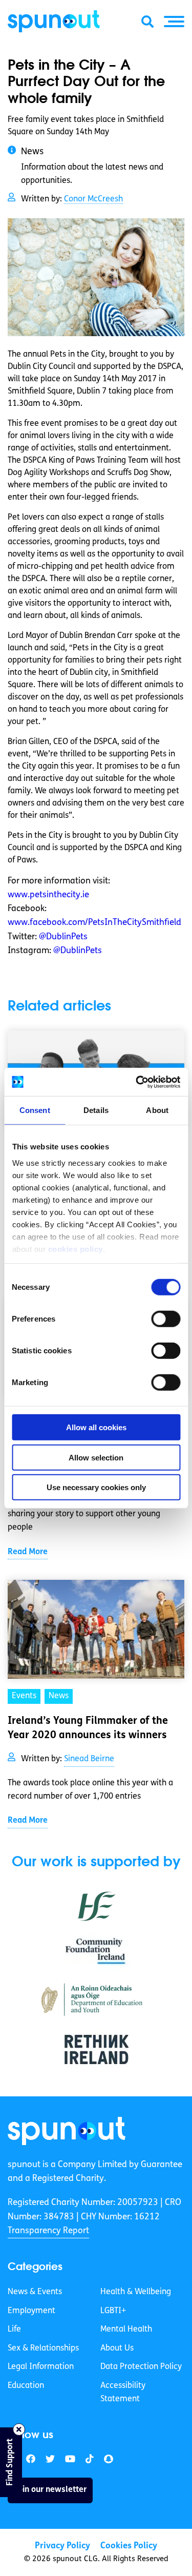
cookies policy (75, 1249)
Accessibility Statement (123, 2393)
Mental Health (126, 2330)
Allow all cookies (96, 1427)
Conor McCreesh (93, 199)
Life (14, 2330)
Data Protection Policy (141, 2367)
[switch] (166, 1319)
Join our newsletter (50, 2490)
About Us (117, 2348)
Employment (31, 2311)
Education (26, 2386)
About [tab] (157, 1110)
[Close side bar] (19, 2429)
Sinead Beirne (89, 1759)
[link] (67, 2131)
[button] (174, 22)
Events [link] (24, 1696)
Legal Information (41, 2367)
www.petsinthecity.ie (48, 895)
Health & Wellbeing (136, 2292)
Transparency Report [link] (48, 2231)
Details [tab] (96, 1110)
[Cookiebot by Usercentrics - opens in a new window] (137, 1082)
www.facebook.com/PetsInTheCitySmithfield (94, 923)
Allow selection (96, 1457)
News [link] (59, 1696)
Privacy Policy (62, 2546)
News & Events (35, 2292)
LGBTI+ (113, 2311)
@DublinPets (63, 937)
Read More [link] (28, 1552)
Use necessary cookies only (96, 1487)
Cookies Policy (129, 2546)
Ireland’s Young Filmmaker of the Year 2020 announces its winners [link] (88, 1728)
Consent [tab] (35, 1110)
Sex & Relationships (43, 2348)
